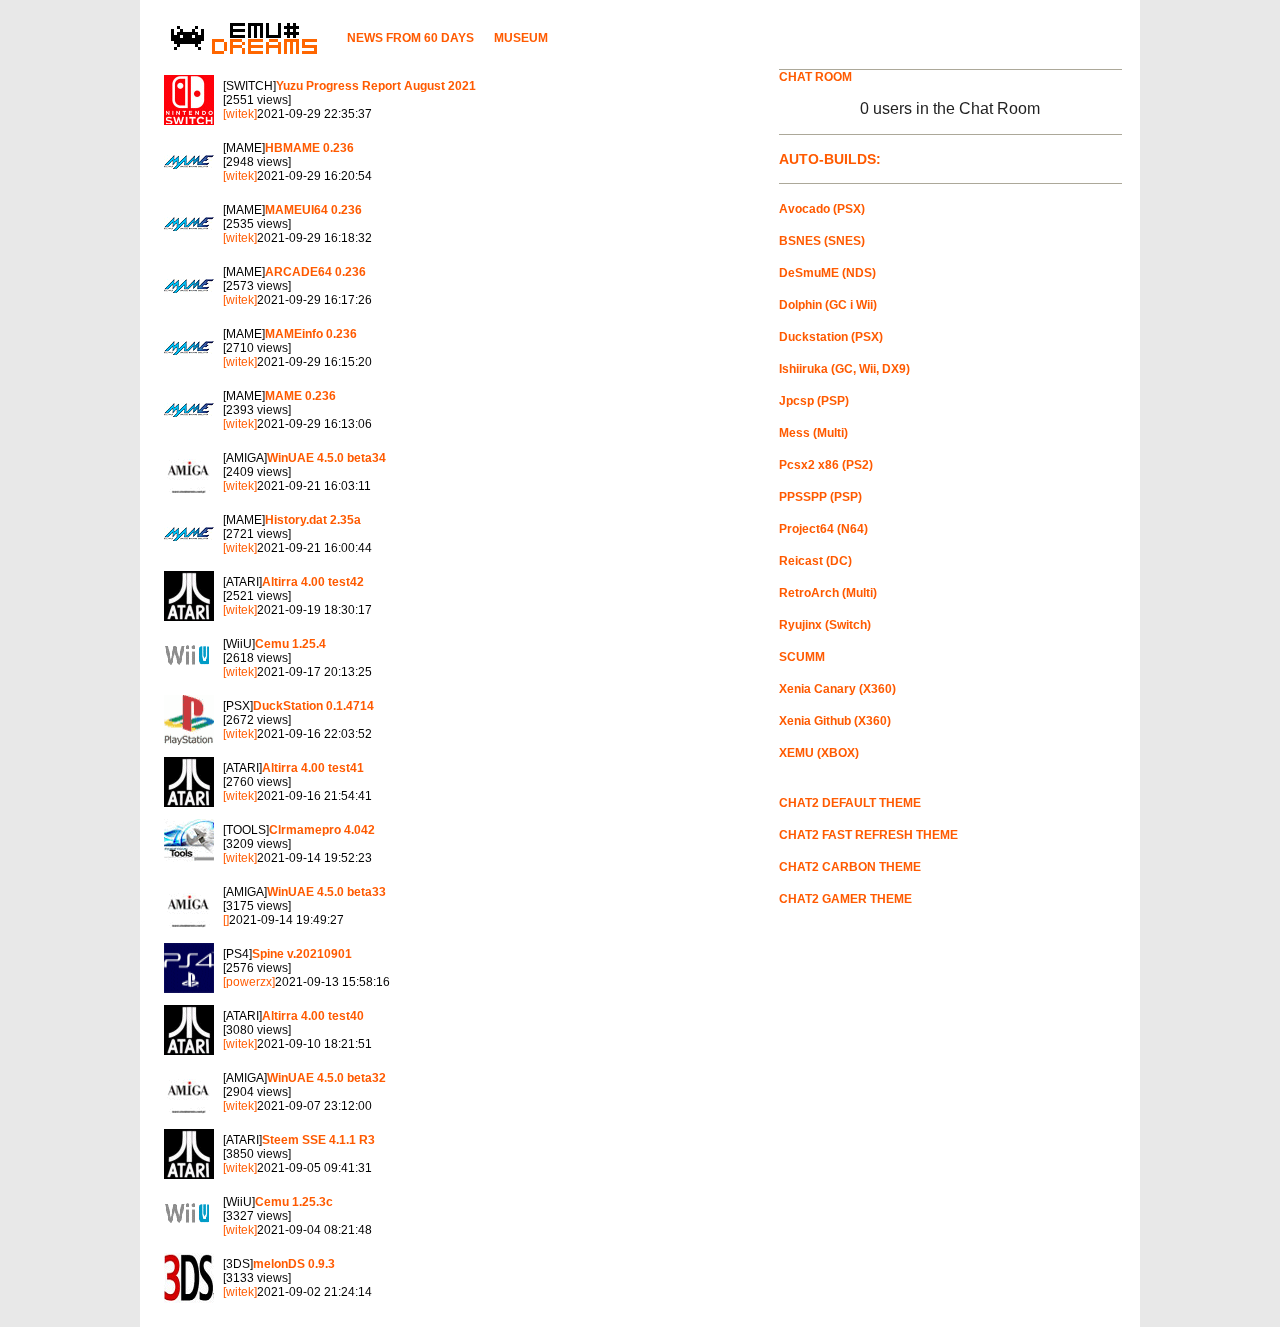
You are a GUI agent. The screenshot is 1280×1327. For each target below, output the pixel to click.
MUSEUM (521, 38)
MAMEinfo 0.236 (311, 334)
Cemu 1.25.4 (290, 644)
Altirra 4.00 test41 (313, 768)
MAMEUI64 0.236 (313, 210)
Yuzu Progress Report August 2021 (376, 86)
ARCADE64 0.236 (315, 272)
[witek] (240, 114)
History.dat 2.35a (313, 520)
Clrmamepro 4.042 (322, 830)
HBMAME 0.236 (309, 148)
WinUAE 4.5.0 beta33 (326, 892)
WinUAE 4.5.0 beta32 (326, 1078)
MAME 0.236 (300, 396)
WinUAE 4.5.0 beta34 (326, 458)
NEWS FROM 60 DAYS (410, 38)
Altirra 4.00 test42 (313, 582)
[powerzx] (249, 982)
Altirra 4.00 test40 (313, 1016)
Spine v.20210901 (302, 954)
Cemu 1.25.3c (294, 1202)
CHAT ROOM (815, 77)
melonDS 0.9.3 (294, 1264)
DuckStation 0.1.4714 (313, 706)
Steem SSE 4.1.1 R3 (318, 1140)
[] (226, 920)
